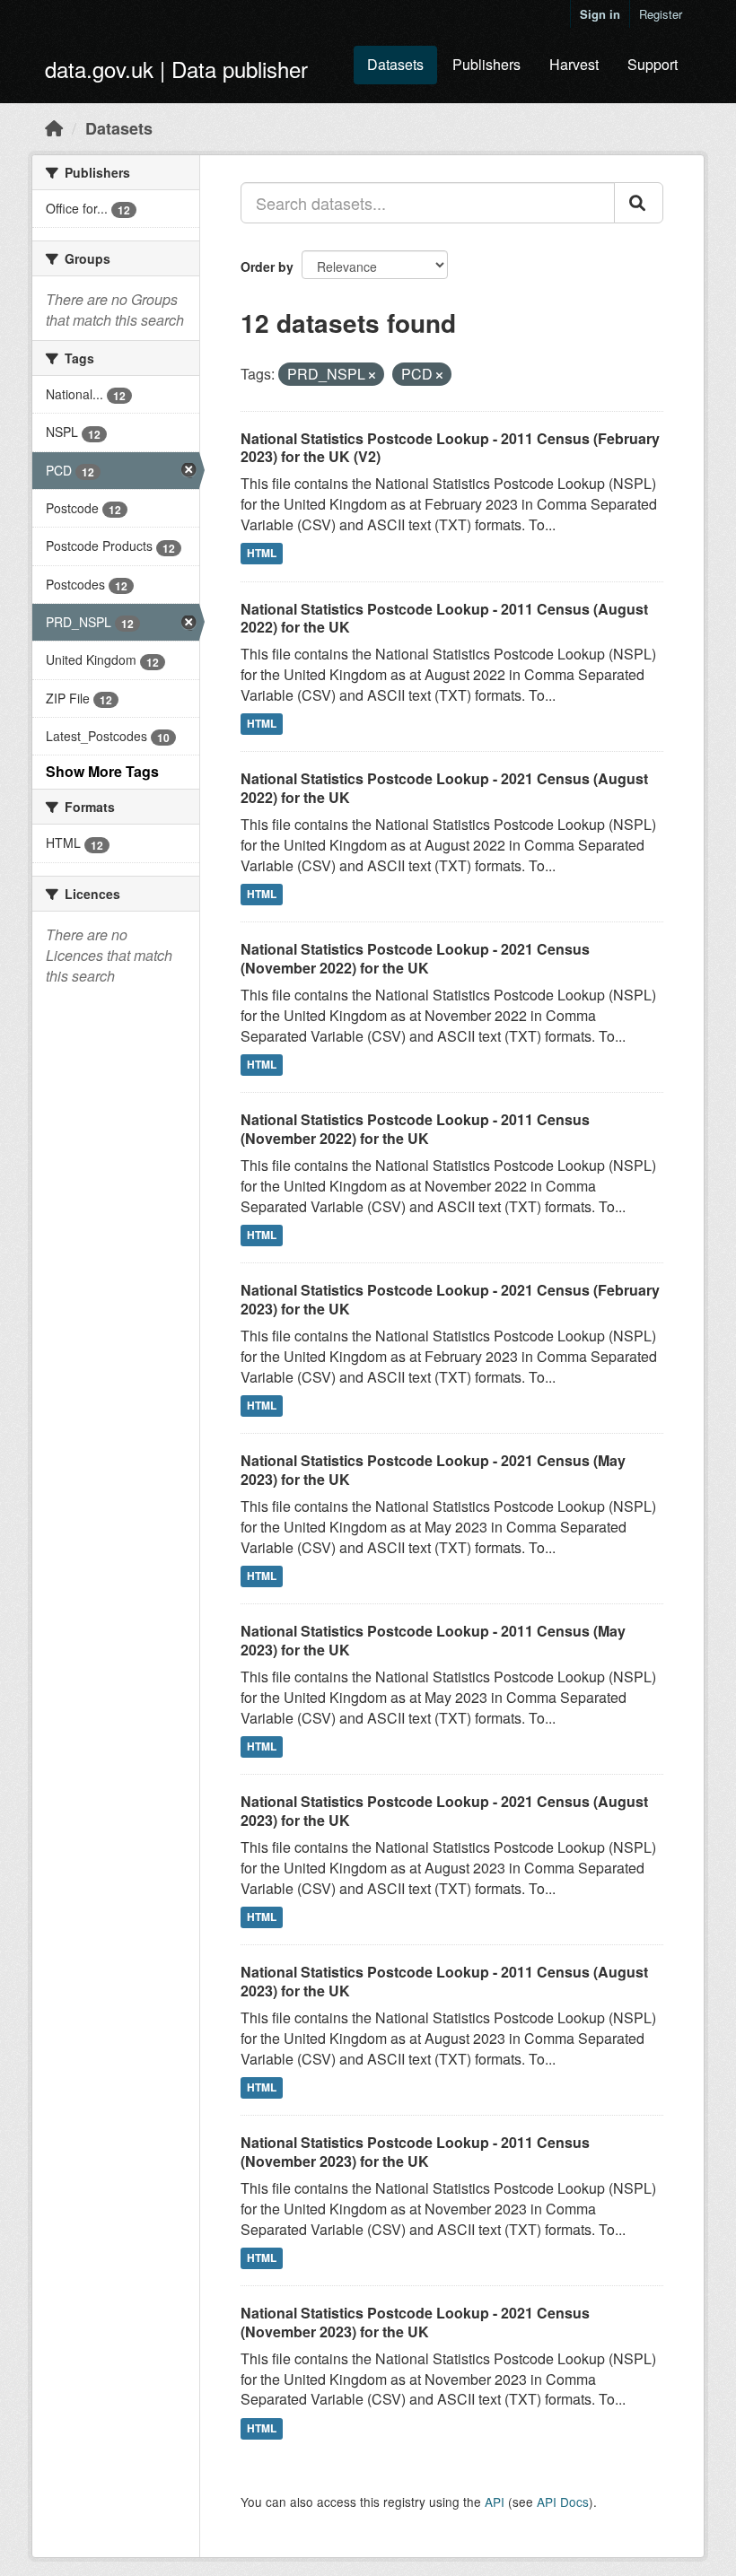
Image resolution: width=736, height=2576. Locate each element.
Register (661, 14)
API (495, 2502)
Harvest (574, 64)
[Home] (54, 127)
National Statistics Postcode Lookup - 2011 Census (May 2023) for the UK (433, 1640)
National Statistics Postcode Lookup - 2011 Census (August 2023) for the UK (444, 1981)
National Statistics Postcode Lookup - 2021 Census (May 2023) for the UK (433, 1470)
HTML (262, 554)
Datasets (395, 64)
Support (653, 64)
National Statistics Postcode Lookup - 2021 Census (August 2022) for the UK (444, 788)
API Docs (563, 2502)
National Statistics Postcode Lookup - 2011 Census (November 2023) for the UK (415, 2152)
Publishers (486, 64)
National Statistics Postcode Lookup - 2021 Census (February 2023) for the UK (450, 1299)
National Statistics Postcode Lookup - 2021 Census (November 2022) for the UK (415, 958)
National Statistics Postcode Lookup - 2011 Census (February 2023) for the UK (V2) (450, 448)
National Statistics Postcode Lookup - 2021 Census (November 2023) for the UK (415, 2322)
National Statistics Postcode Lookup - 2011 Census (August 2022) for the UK (444, 618)
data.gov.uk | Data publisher (176, 69)
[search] (639, 203)
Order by (267, 266)
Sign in (600, 14)
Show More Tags (102, 771)
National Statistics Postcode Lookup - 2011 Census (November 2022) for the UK (415, 1129)
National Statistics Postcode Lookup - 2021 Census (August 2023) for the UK (444, 1811)
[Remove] (372, 375)
